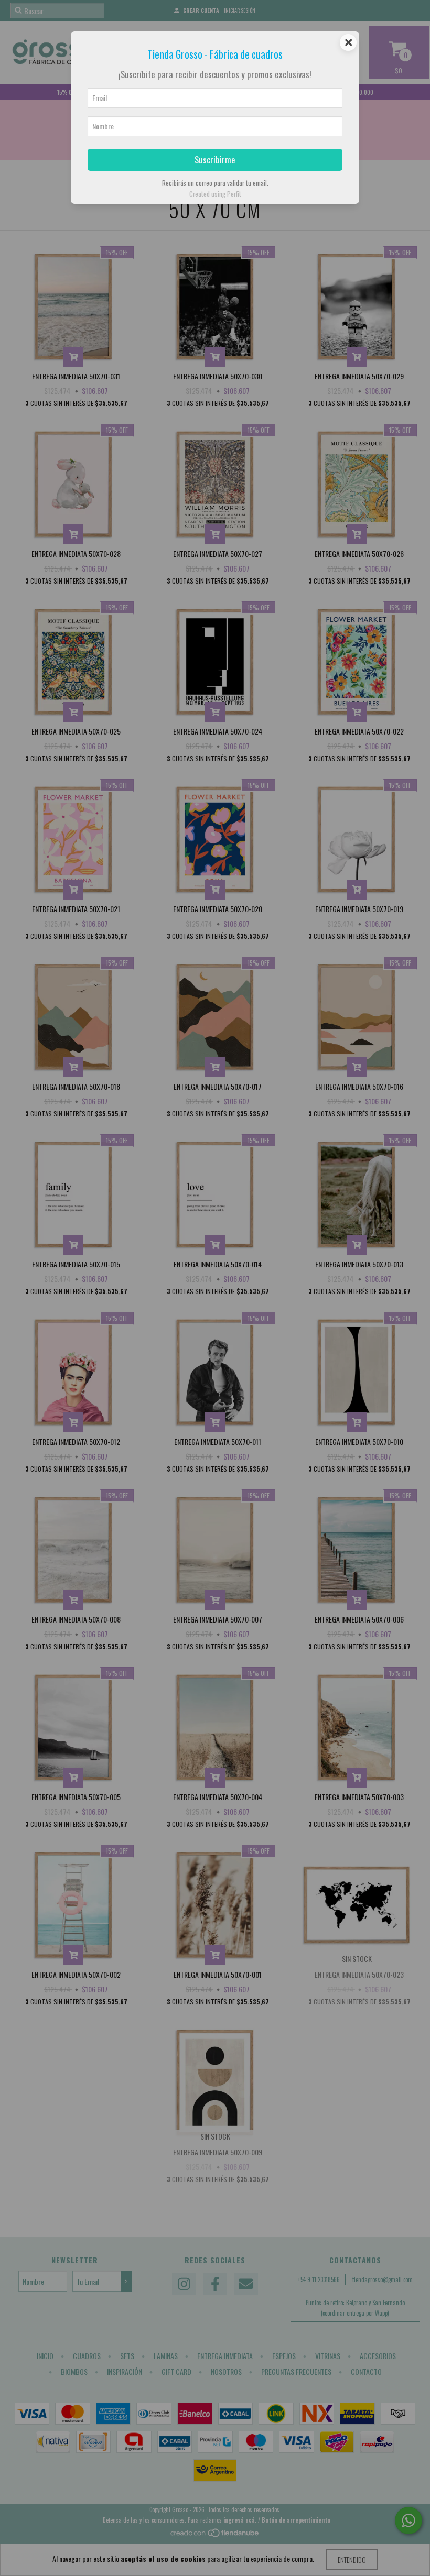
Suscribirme (215, 160)
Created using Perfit (215, 194)
